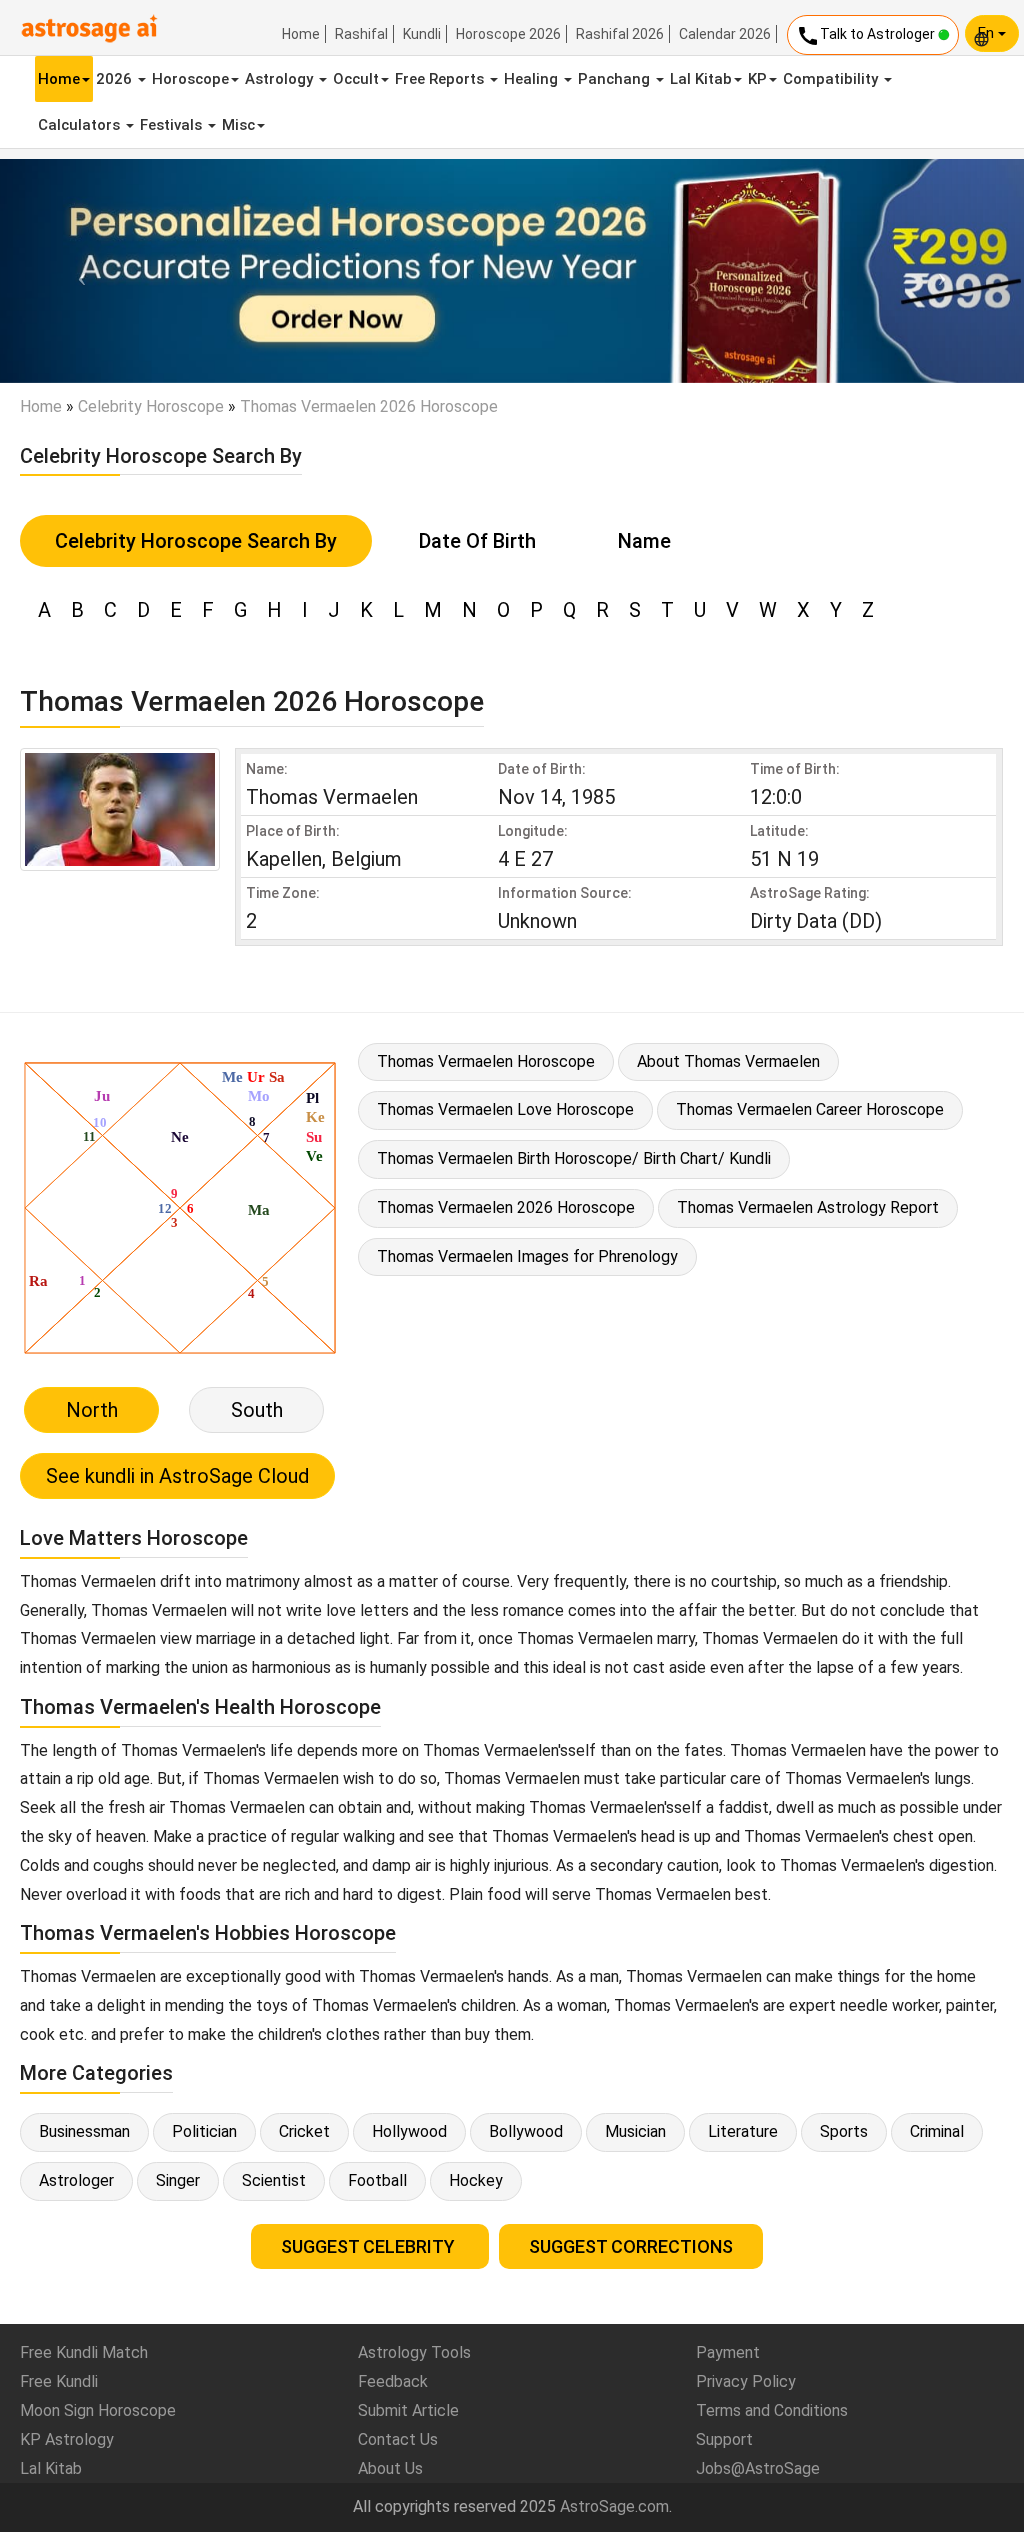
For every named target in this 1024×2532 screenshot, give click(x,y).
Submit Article (408, 2410)
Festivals (173, 125)
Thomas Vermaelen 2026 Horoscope (506, 1207)
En (988, 33)
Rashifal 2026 (620, 34)
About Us (390, 2468)
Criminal (937, 2131)
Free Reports (441, 79)
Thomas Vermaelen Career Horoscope (810, 1109)
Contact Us (398, 2439)
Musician (635, 2131)
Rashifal (361, 34)
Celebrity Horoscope (151, 406)
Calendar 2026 (725, 34)
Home (301, 34)
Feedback (393, 2381)
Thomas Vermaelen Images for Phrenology (527, 1256)
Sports (844, 2131)
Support (724, 2439)
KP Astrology (67, 2439)
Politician (204, 2131)
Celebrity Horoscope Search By (196, 541)
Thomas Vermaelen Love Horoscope (505, 1109)
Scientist (274, 2180)
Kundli (422, 34)
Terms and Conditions (772, 2410)
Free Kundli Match (84, 2352)
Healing (533, 79)
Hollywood (409, 2131)
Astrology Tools (414, 2352)
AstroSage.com (614, 2506)
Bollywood (526, 2131)
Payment (728, 2352)
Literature (743, 2131)
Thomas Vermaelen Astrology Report (808, 1207)
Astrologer (76, 2180)
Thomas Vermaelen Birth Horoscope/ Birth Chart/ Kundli (574, 1158)
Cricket (304, 2131)
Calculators (81, 125)
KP (757, 79)
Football (377, 2180)
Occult (356, 79)
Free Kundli (59, 2381)
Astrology (281, 79)
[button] (77, 271)
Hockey (476, 2180)
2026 (116, 79)
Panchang (616, 79)
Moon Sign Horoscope (98, 2410)
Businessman (84, 2131)
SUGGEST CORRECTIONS (631, 2246)
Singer (178, 2180)
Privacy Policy (746, 2381)
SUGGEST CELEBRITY (370, 2246)
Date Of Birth (477, 541)
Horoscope (190, 79)
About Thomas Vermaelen (728, 1061)
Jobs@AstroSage (758, 2468)
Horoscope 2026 (508, 34)
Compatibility (832, 79)
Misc (238, 125)
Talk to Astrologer (867, 36)
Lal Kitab (701, 79)
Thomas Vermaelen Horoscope (486, 1061)
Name (644, 541)
